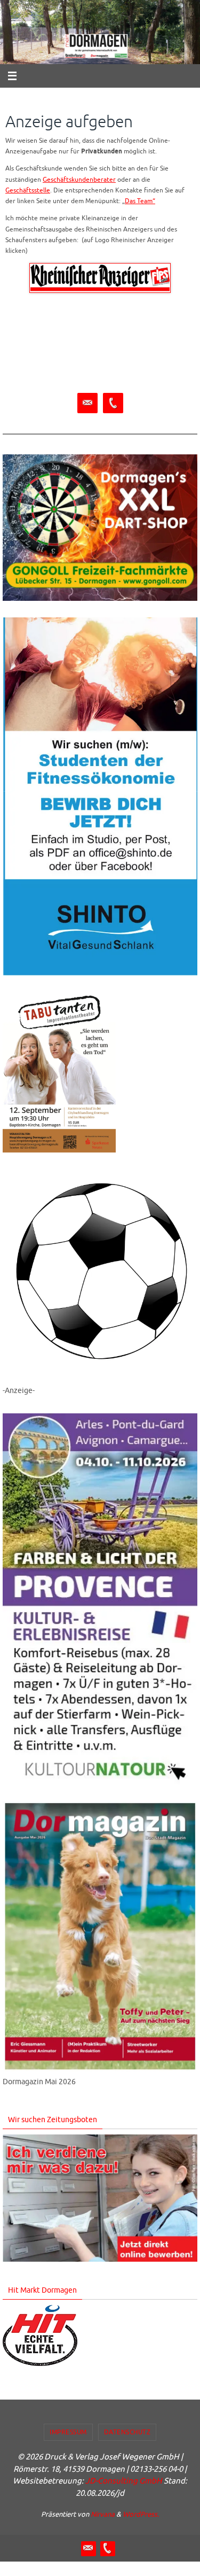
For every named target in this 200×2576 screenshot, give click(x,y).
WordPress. (141, 2514)
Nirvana (103, 2514)
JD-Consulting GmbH (124, 2481)
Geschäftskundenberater (79, 180)
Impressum (68, 2432)
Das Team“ (140, 201)
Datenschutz (127, 2432)
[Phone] (113, 403)
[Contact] (87, 403)
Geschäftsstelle (28, 191)
